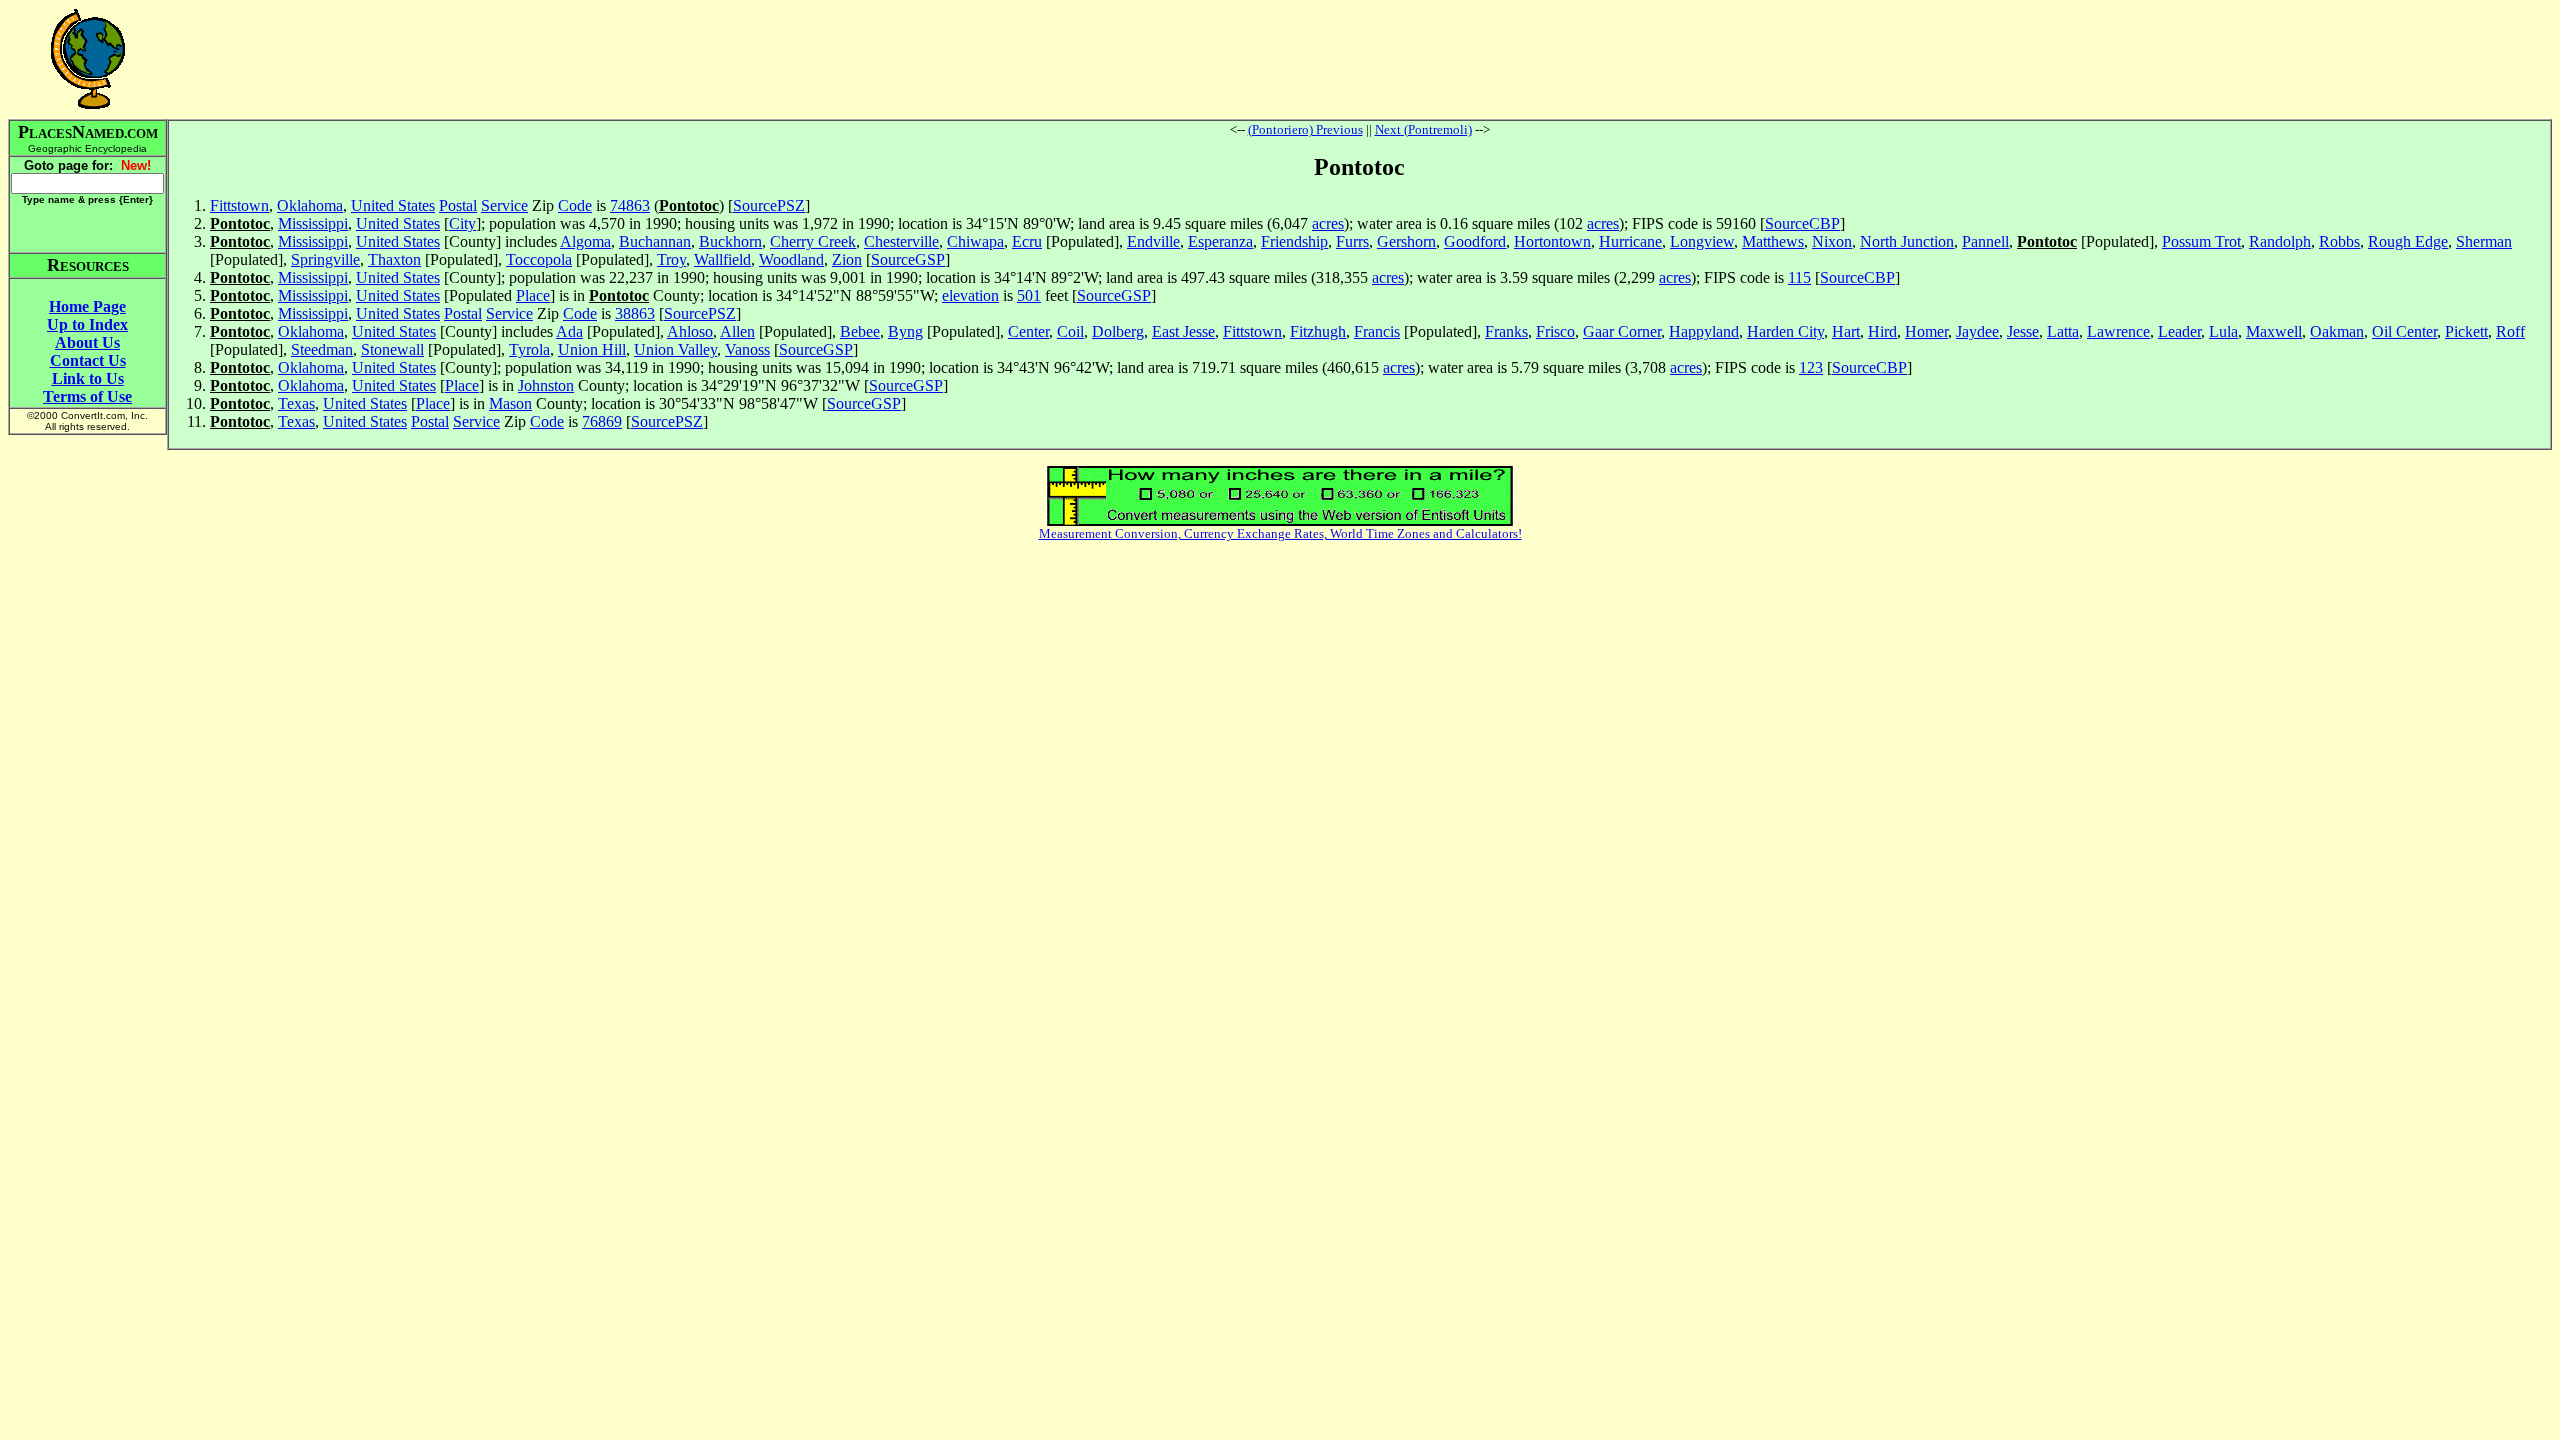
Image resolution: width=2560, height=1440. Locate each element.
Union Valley (675, 349)
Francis (1377, 331)
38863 (635, 313)
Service (504, 205)
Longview (1702, 241)
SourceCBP (1802, 223)
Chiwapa (975, 241)
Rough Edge (2408, 241)
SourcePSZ (769, 205)
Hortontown (1552, 241)
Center (1028, 331)
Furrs (1352, 241)
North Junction (1907, 241)
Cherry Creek (813, 241)
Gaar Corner (1622, 331)
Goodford (1475, 241)
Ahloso (690, 331)
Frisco (1555, 331)
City (462, 223)
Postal (458, 205)
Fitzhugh (1318, 331)
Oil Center (2404, 331)
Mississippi (313, 223)
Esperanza (1220, 241)
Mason (510, 403)
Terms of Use (87, 396)
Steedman (322, 349)
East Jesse (1183, 331)
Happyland (1704, 331)
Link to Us (88, 378)
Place (533, 295)
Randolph (2280, 241)
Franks (1506, 331)
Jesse (2023, 331)
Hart (1846, 331)
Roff (2510, 331)
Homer (1926, 331)
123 (1811, 367)
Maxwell (2274, 331)
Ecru (1027, 241)
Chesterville (901, 241)
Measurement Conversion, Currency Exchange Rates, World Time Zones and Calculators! (1280, 533)
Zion (847, 259)
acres (1328, 223)
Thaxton (394, 259)
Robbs (2339, 241)
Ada (569, 331)
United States (393, 205)
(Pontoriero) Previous (1305, 129)
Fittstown (239, 205)
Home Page (87, 306)
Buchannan (655, 241)
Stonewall (392, 349)
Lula (2223, 331)
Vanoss (747, 349)
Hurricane (1630, 241)
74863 (630, 205)
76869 (602, 421)
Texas (296, 403)
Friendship (1294, 241)
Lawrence (2118, 331)
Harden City (1785, 331)
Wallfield (722, 259)
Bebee (860, 331)
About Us (87, 342)
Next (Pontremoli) (1423, 129)
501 (1029, 295)
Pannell (1985, 241)
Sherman (2484, 241)
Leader (2179, 331)
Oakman (2337, 331)
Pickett (2466, 331)
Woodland (791, 259)
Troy (671, 259)
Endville (1153, 241)
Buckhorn (730, 241)
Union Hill (592, 349)
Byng (905, 331)
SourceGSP (908, 259)
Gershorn (1406, 241)
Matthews (1773, 241)
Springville (325, 259)
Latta (2063, 331)
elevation (970, 295)
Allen (737, 331)
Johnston (546, 385)
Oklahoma (310, 205)
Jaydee (1977, 331)
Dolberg (1118, 331)
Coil (1070, 331)
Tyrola (529, 349)
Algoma (585, 241)
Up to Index (87, 324)
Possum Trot (2201, 241)
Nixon (1832, 241)
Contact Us (88, 360)
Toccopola (539, 259)
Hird (1882, 331)
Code (575, 205)
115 (1799, 277)
